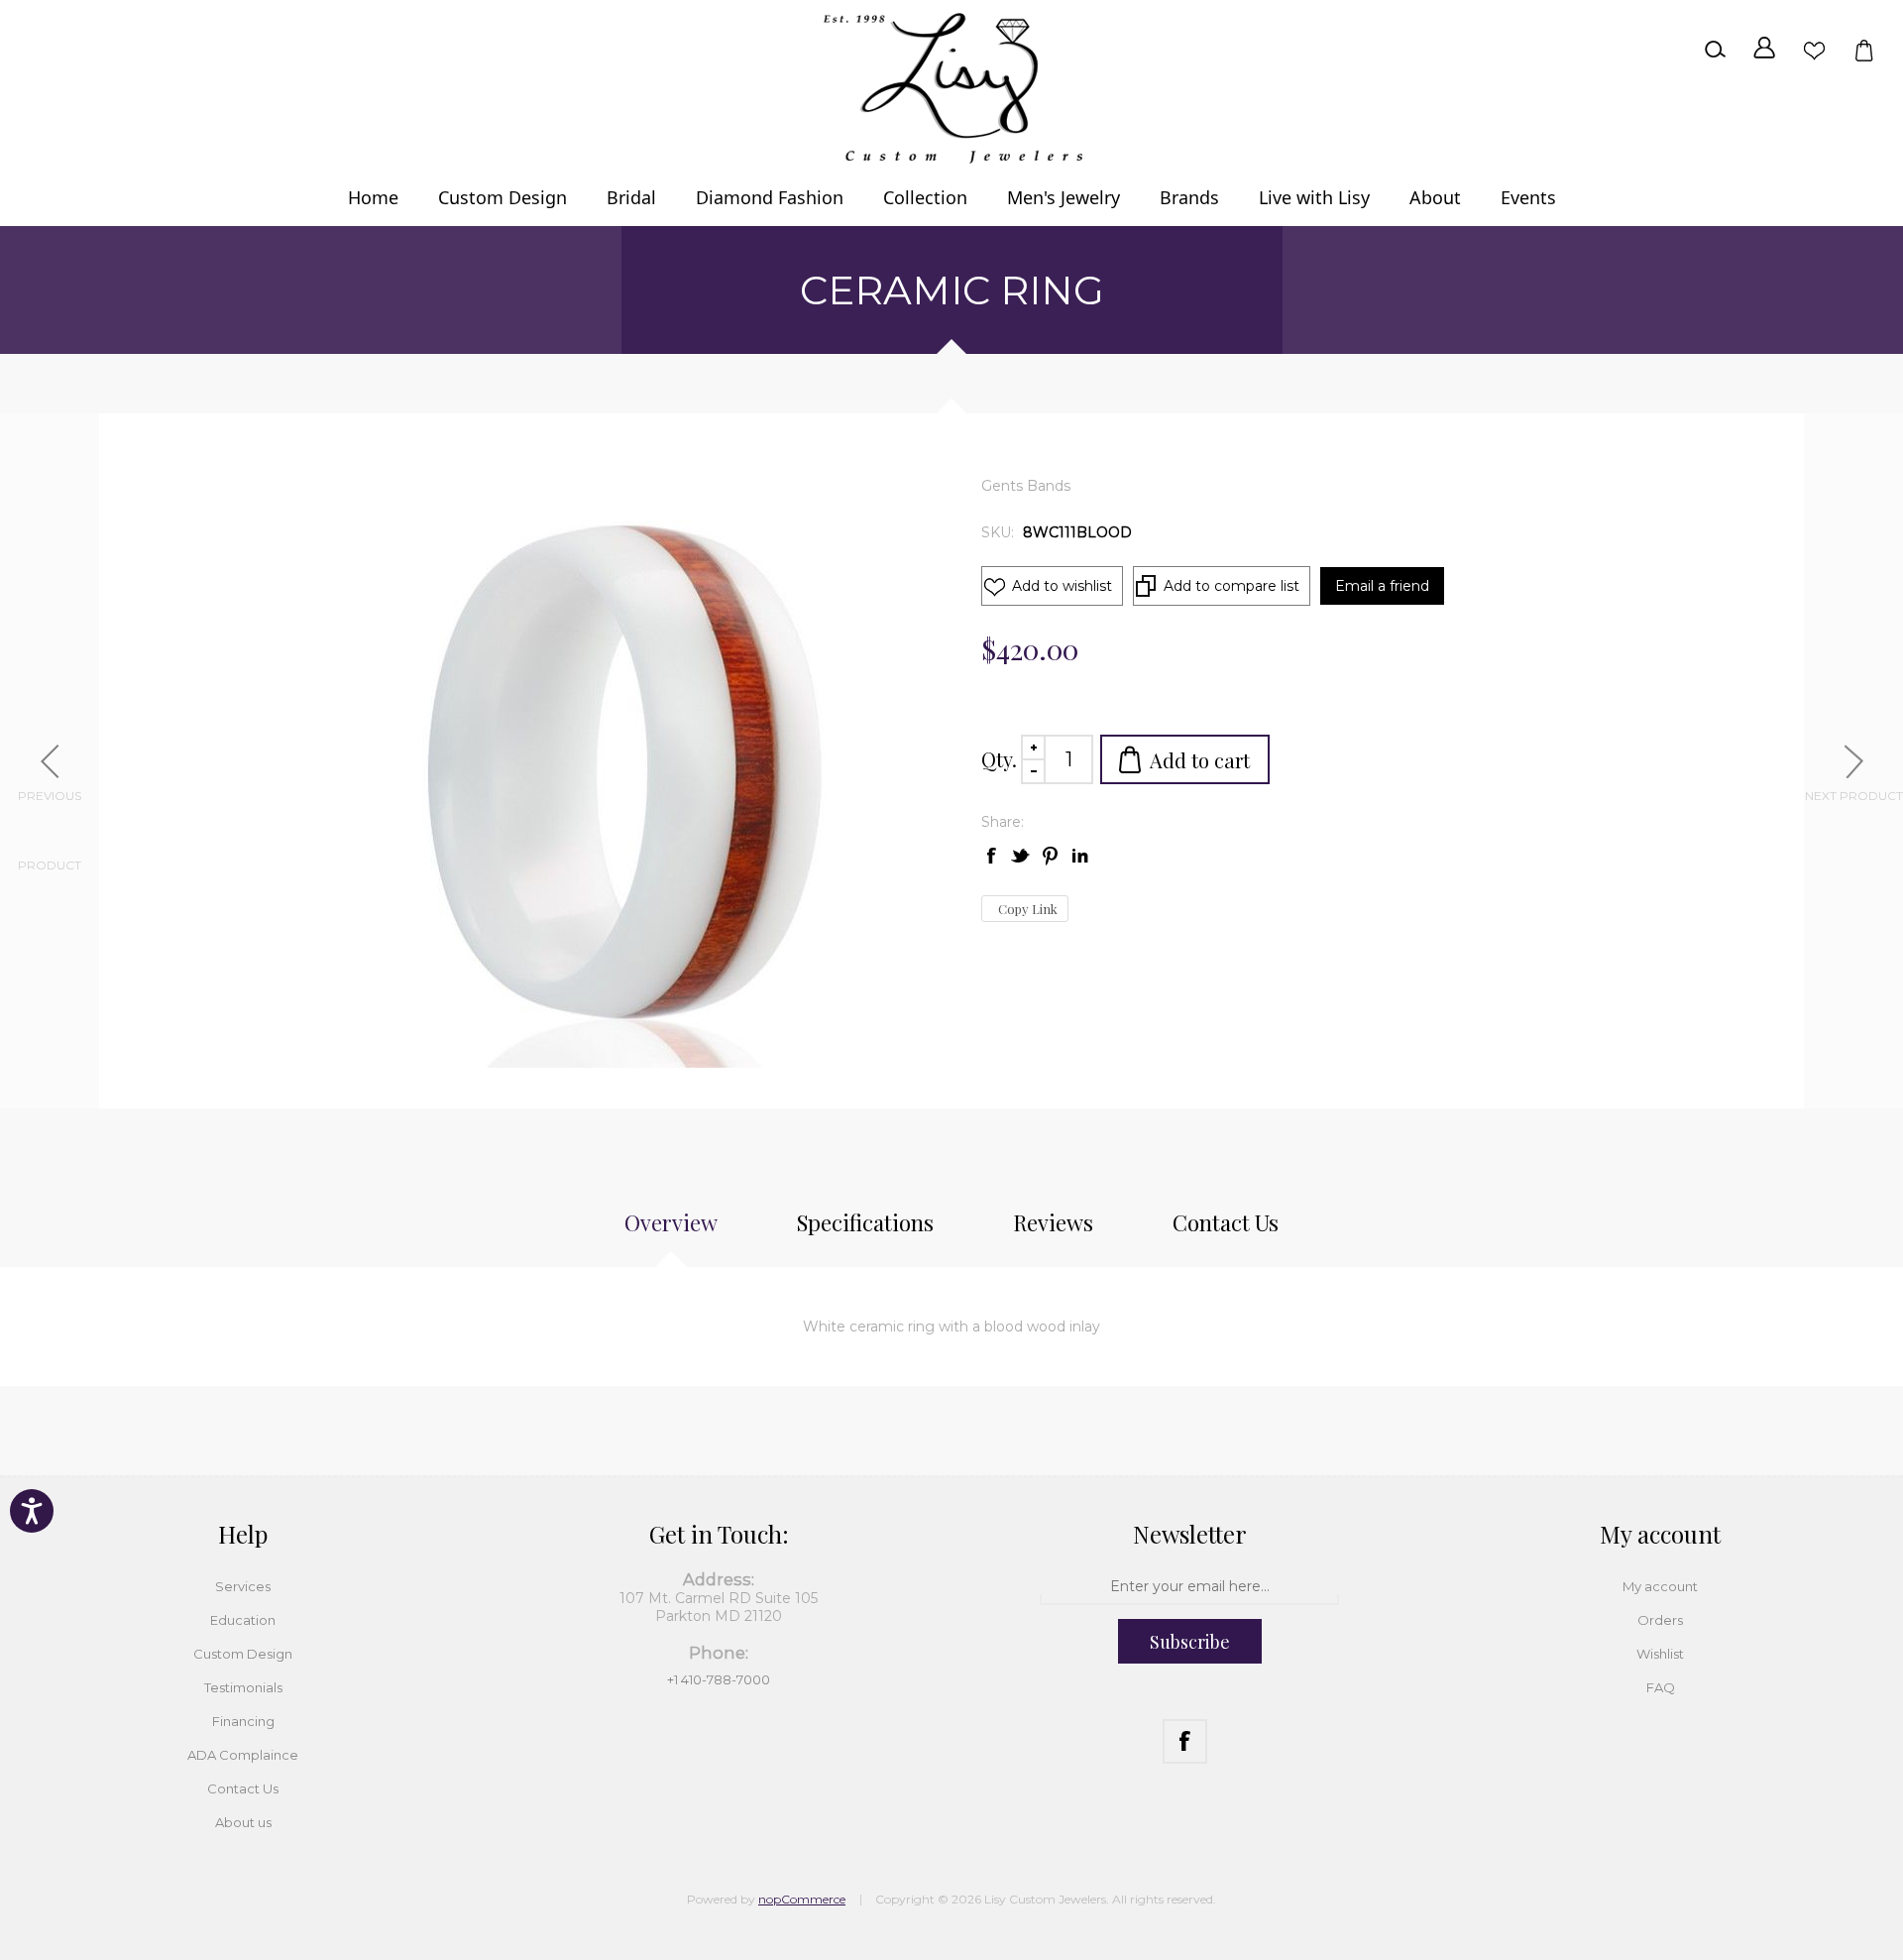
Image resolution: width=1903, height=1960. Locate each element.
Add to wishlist (1062, 586)
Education (243, 1620)
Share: (1003, 822)
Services (243, 1586)
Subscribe (1190, 1642)
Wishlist (1814, 50)
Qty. (999, 759)
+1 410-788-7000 (719, 1679)
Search (1715, 50)
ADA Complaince (243, 1755)
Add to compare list (1231, 586)
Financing (243, 1721)
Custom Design (243, 1654)
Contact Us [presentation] (1226, 1222)
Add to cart (1200, 760)
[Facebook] (1185, 1741)
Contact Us (243, 1788)
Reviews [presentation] (1053, 1222)
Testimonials (243, 1687)
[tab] (671, 1232)
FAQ (1661, 1687)
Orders (1660, 1620)
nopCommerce (802, 1899)
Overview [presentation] (671, 1222)
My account (1660, 1586)
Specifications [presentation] (865, 1222)
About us (243, 1822)
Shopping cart (1863, 50)
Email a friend (1382, 586)
